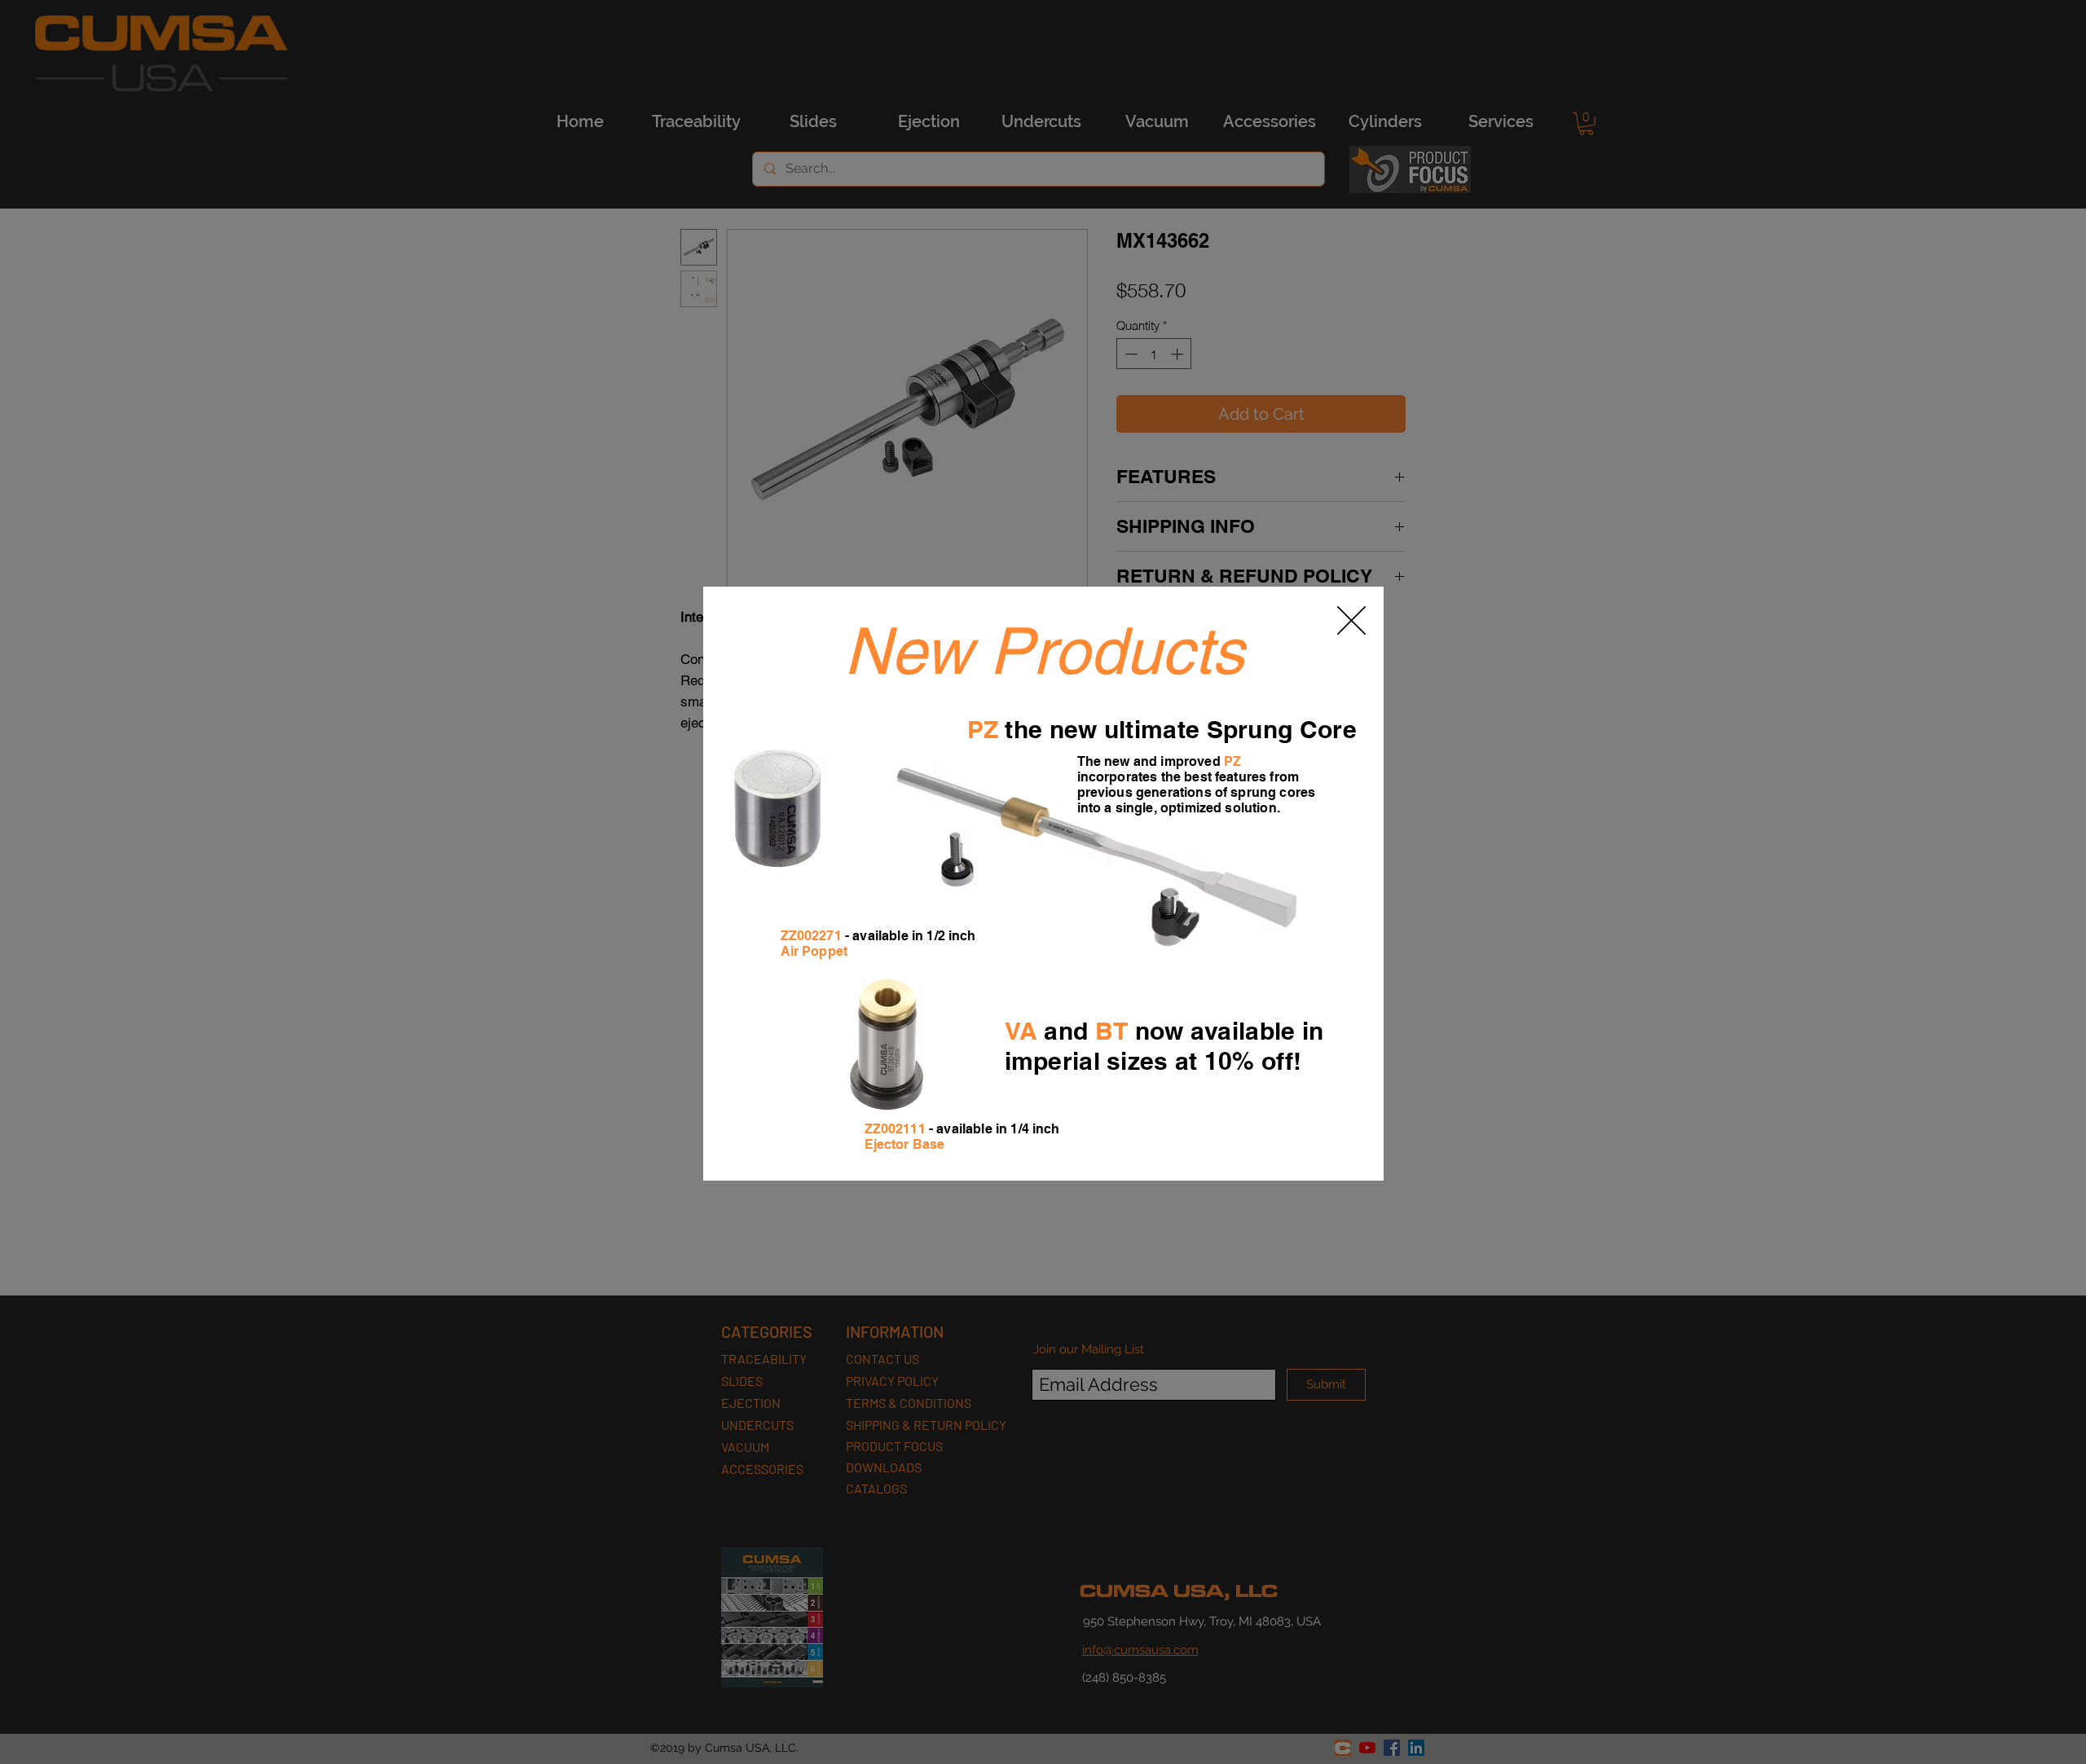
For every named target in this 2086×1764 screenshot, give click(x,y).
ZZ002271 (811, 936)
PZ (983, 729)
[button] (1351, 620)
